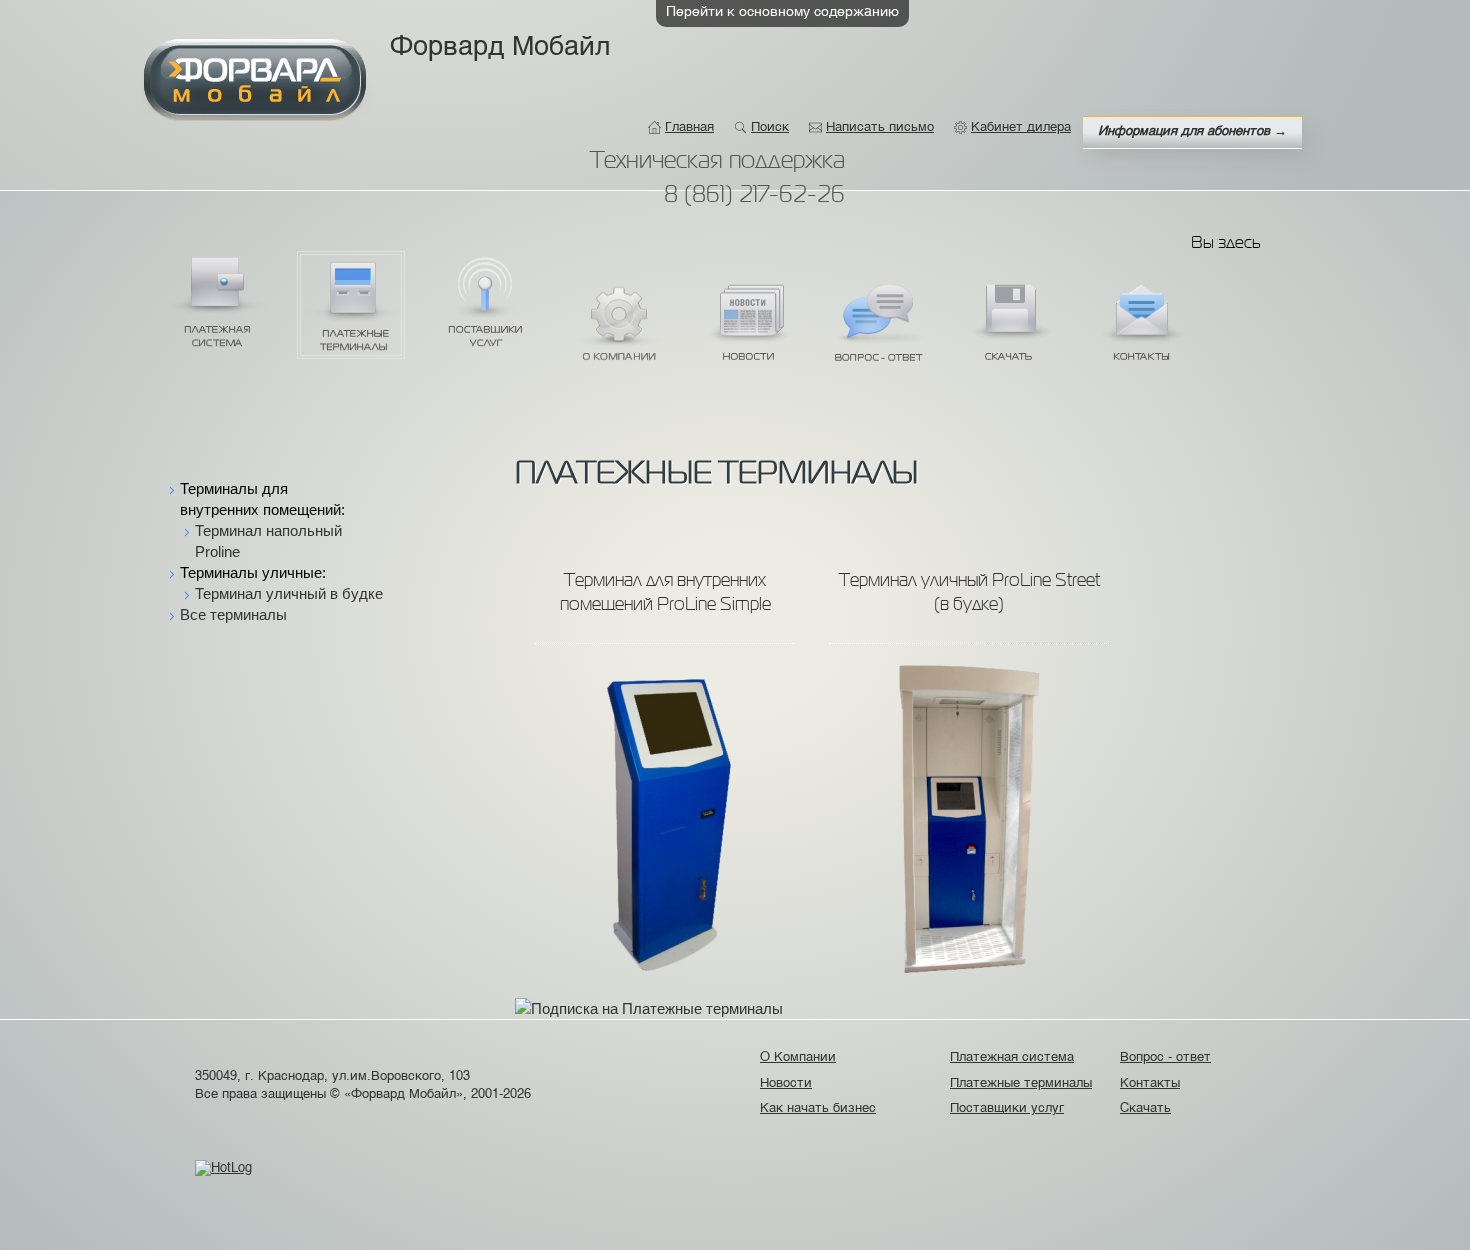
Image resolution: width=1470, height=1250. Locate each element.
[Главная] (255, 80)
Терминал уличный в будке (289, 593)
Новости (748, 328)
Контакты (1141, 328)
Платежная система (216, 301)
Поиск (770, 127)
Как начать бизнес (820, 1108)
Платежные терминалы (351, 305)
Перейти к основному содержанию (782, 12)
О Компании (617, 328)
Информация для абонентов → (1192, 131)
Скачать (1010, 328)
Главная (689, 127)
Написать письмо (880, 127)
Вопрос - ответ (879, 328)
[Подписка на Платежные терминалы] (649, 1001)
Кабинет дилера (1021, 127)
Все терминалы (233, 614)
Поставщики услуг (486, 301)
